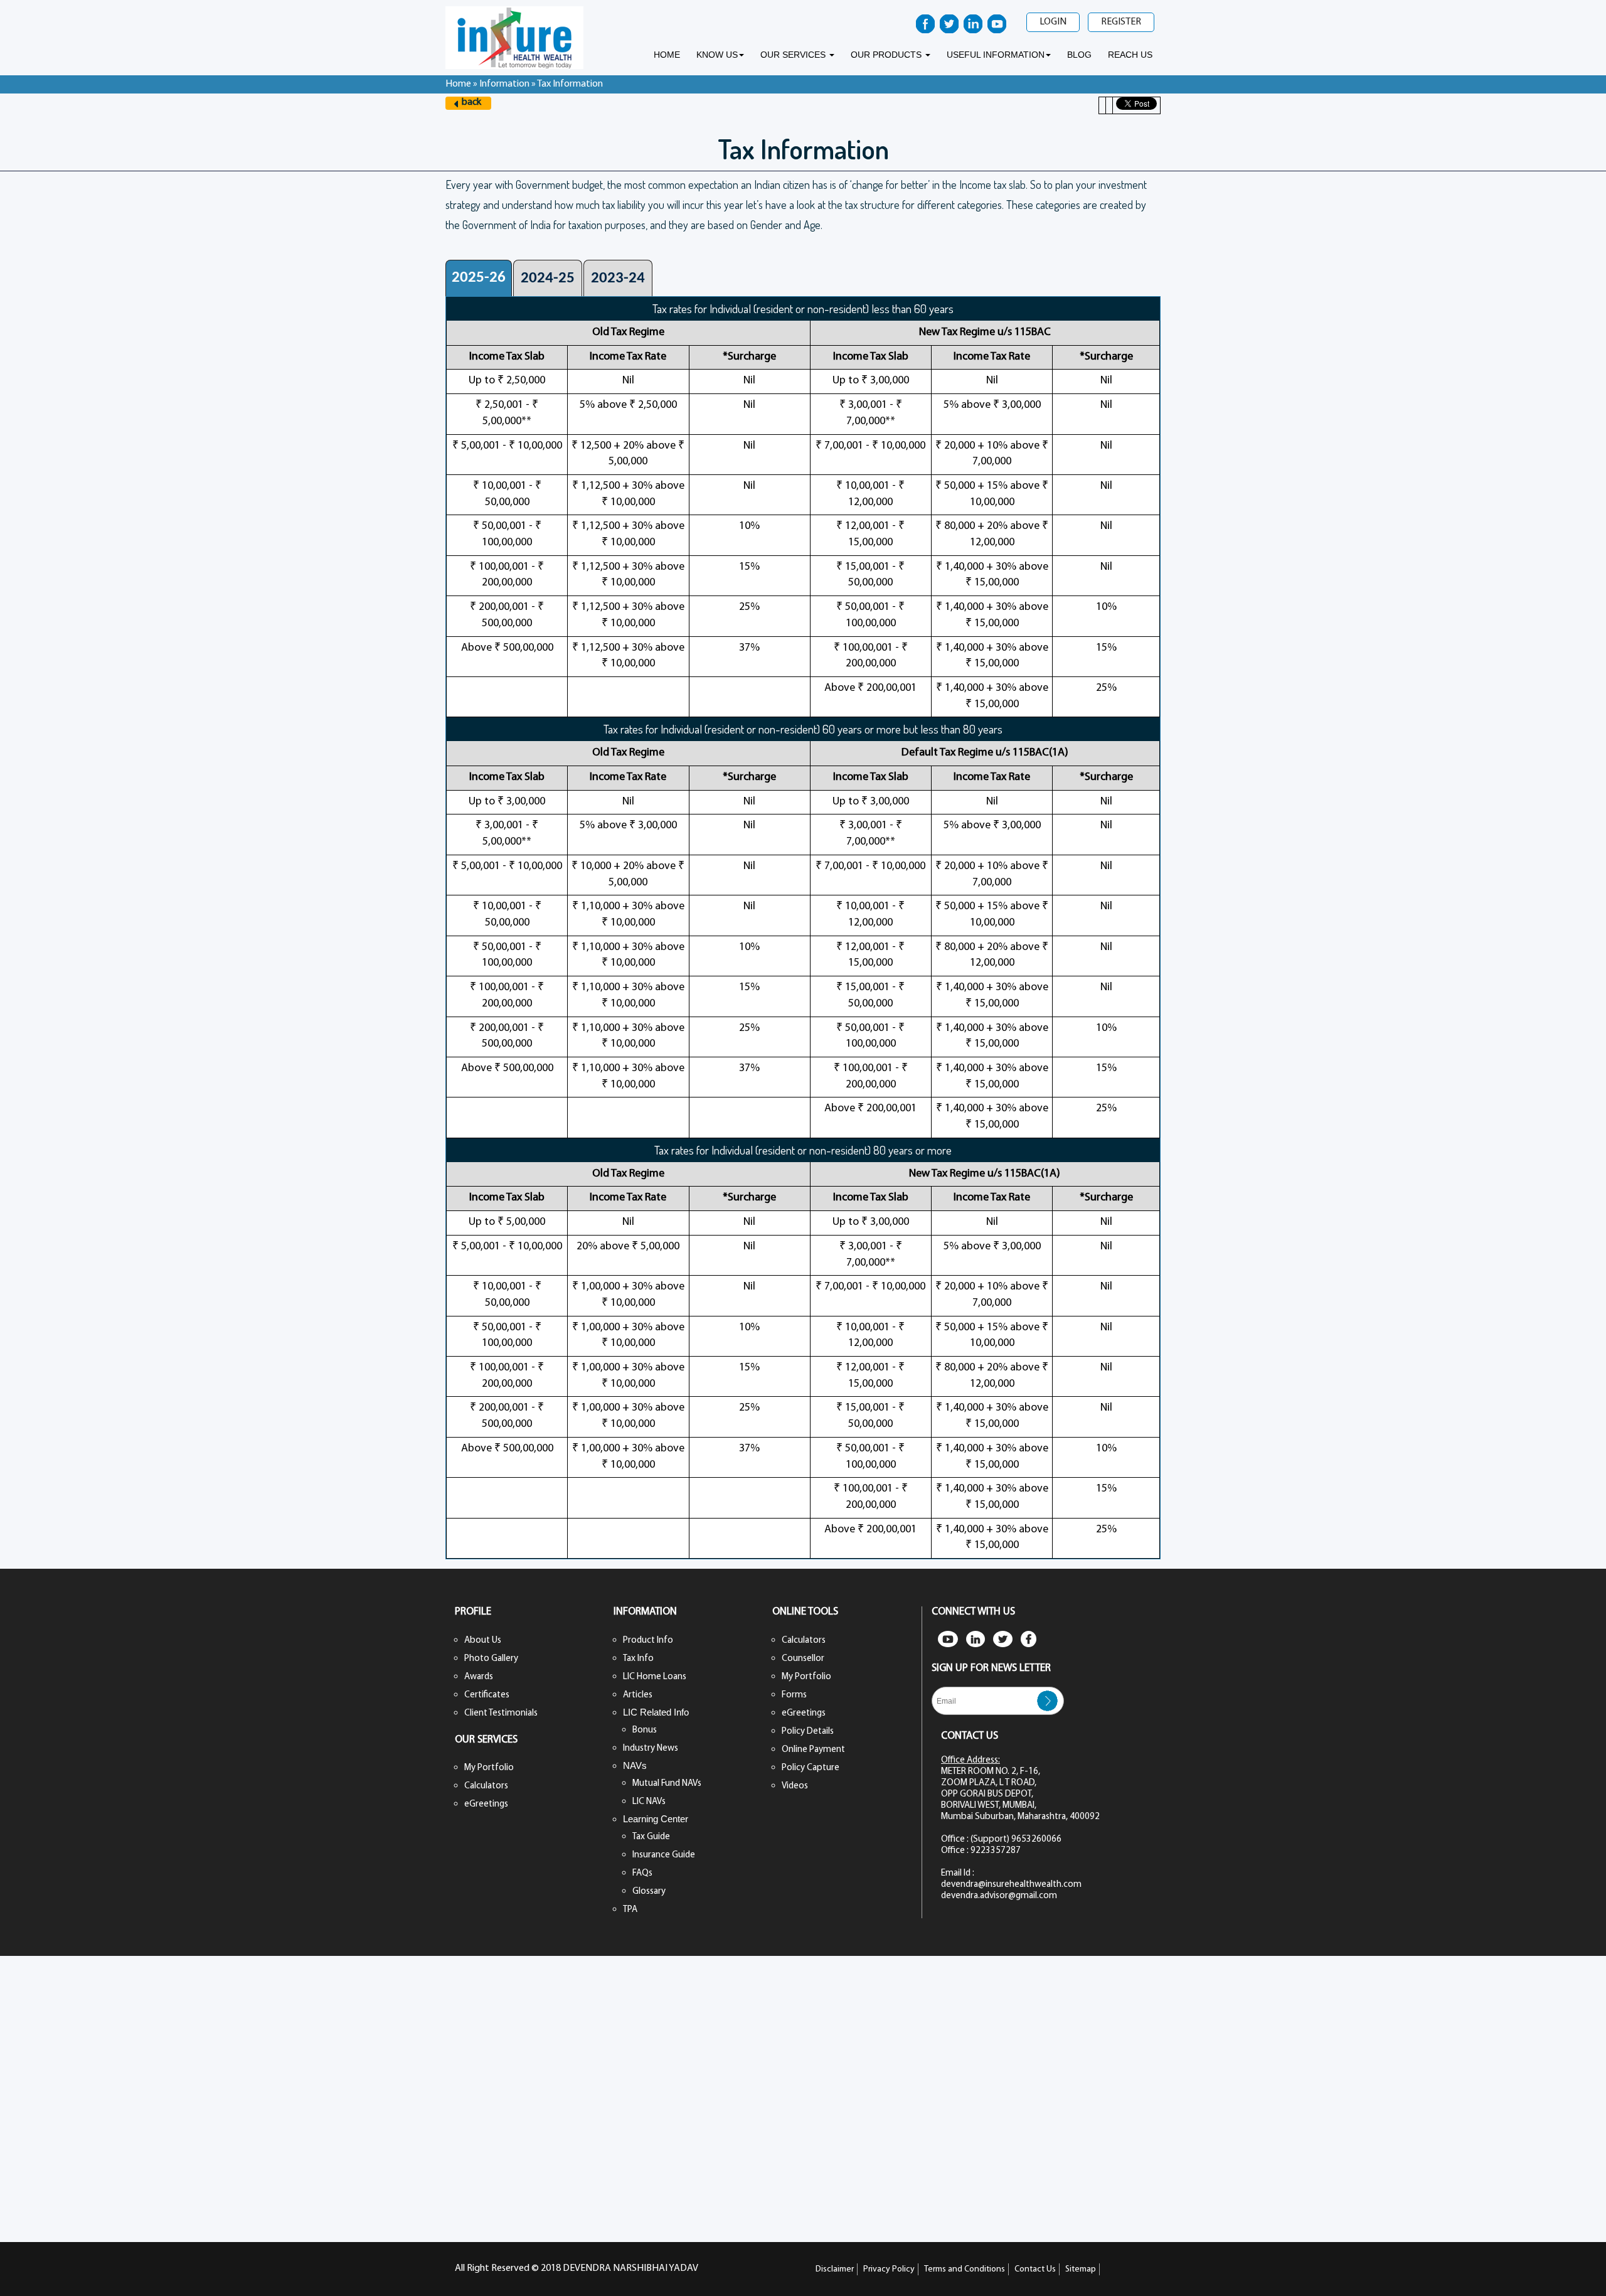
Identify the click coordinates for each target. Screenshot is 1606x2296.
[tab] (479, 278)
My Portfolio (489, 1768)
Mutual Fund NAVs (667, 1784)
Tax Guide (651, 1837)
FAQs (642, 1873)
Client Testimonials (501, 1713)
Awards (479, 1677)
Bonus (645, 1730)
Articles (638, 1695)
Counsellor (803, 1659)
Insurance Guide (664, 1855)
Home (667, 55)
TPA (630, 1910)
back (471, 102)
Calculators (486, 1786)
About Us (483, 1641)
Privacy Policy (889, 2269)
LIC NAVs (649, 1802)
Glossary (649, 1892)
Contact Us (1035, 2269)
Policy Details (808, 1732)
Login (1053, 22)
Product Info (648, 1641)
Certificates (487, 1695)
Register (1121, 22)
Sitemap (1081, 2269)
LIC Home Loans (655, 1677)
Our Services (794, 55)
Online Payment (813, 1750)
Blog (1079, 55)
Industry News (651, 1749)
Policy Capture (811, 1768)
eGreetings (486, 1804)
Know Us (717, 55)
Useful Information (996, 55)
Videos (795, 1786)
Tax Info (638, 1659)
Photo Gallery (491, 1659)
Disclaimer (835, 2269)
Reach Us (1130, 55)
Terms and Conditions (965, 2269)
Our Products (887, 55)
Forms (794, 1695)
